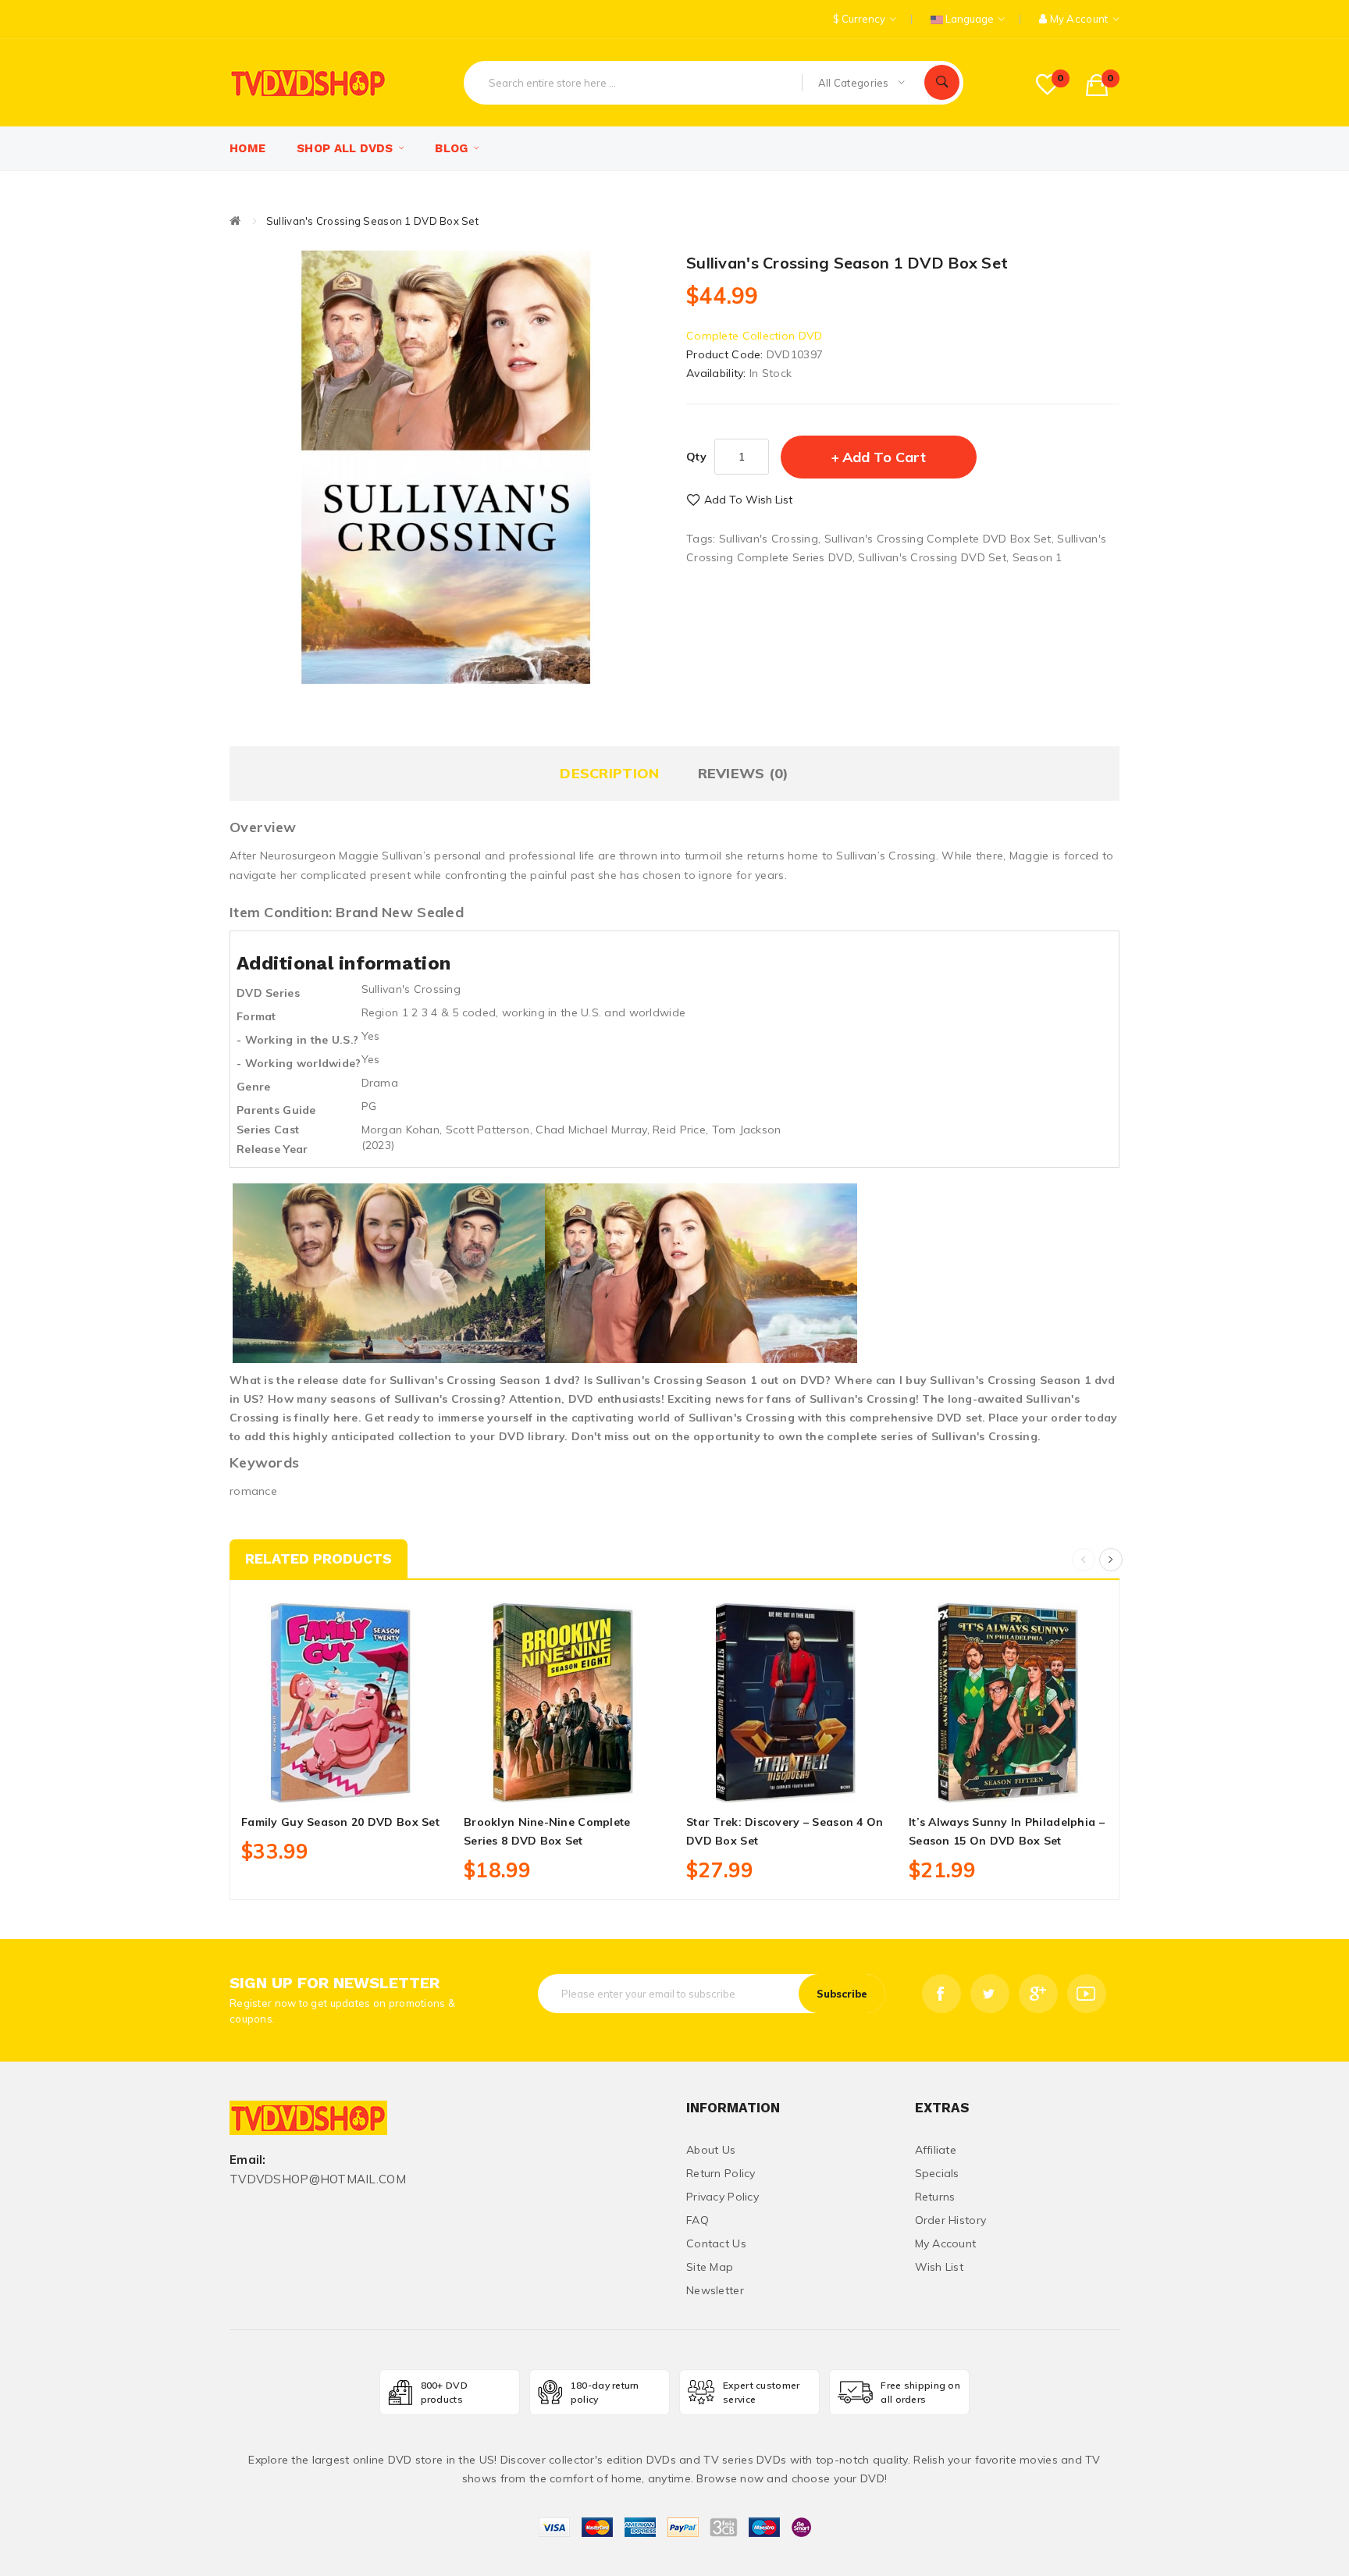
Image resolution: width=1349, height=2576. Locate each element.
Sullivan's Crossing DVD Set (932, 557)
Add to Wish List (748, 500)
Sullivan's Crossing (769, 539)
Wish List (940, 2267)
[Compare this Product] (376, 1784)
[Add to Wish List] (341, 1784)
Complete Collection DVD (754, 336)
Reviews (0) (744, 773)
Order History (951, 2220)
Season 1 (1038, 557)
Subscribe (842, 1994)
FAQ (698, 2220)
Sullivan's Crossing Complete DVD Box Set (938, 539)
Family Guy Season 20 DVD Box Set (340, 1822)
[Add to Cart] (306, 1784)
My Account (946, 2243)
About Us (711, 2150)
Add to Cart (884, 457)
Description (609, 773)
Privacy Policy (723, 2197)
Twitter (990, 1994)
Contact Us (716, 2243)
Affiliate (936, 2150)
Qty (696, 457)
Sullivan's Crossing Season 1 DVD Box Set (372, 221)
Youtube (1087, 1994)
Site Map (710, 2267)
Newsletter (715, 2290)
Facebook (941, 1994)
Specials (937, 2173)
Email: (248, 2160)
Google (1038, 1994)
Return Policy (721, 2173)
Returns (935, 2197)
